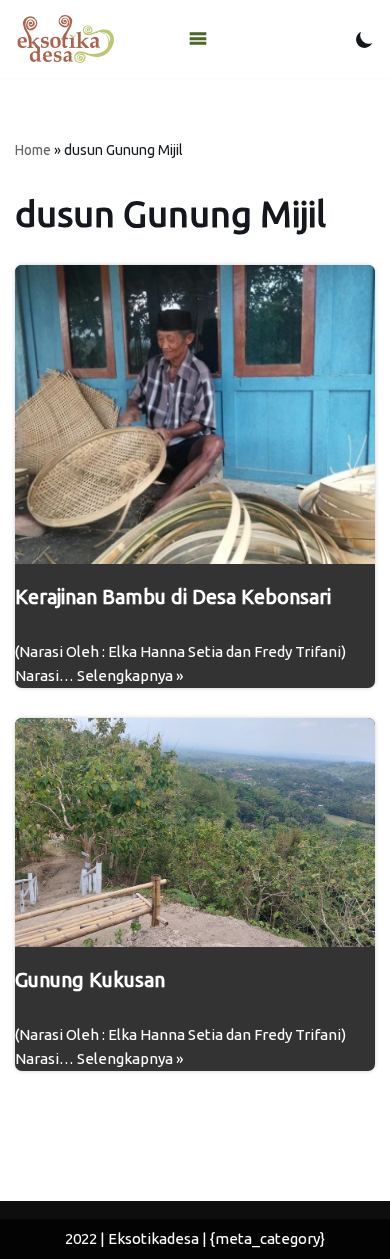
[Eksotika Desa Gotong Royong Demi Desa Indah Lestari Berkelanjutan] (65, 39)
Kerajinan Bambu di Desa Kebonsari (173, 596)
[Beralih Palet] (364, 39)
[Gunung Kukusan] (195, 833)
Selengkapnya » (130, 675)
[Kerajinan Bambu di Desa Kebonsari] (195, 414)
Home (33, 150)
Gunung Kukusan (90, 979)
